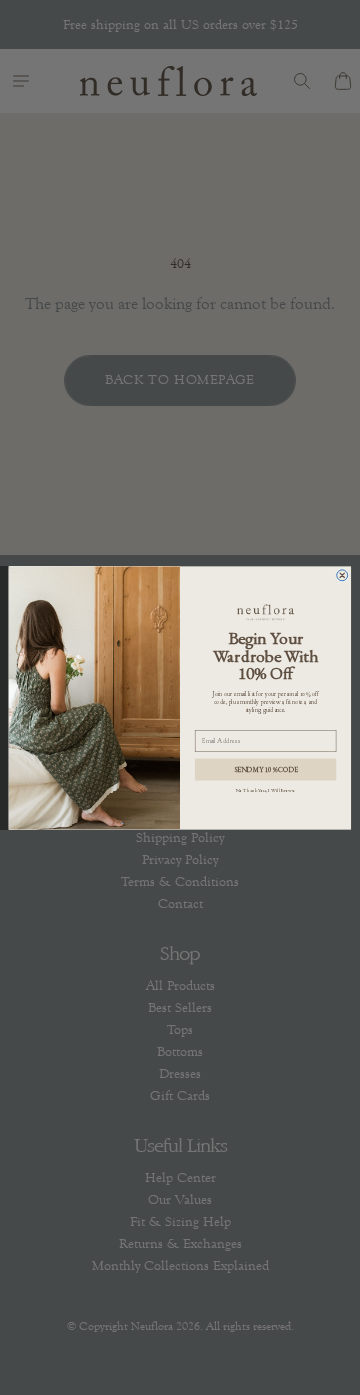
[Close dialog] (342, 574)
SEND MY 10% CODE (266, 768)
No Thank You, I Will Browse (266, 789)
